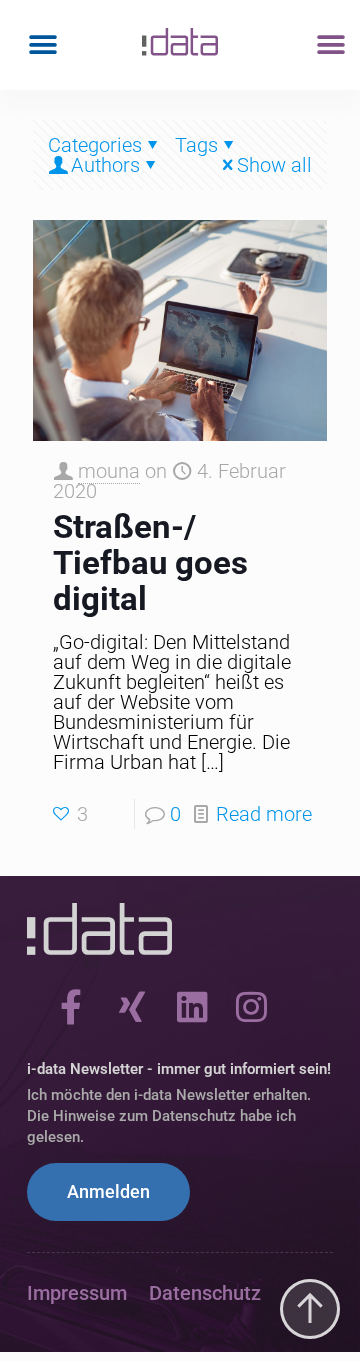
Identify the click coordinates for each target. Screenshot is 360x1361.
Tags (196, 145)
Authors (105, 165)
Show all (274, 165)
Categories (95, 145)
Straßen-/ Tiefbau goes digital (150, 562)
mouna (109, 471)
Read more (264, 814)
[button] (42, 45)
